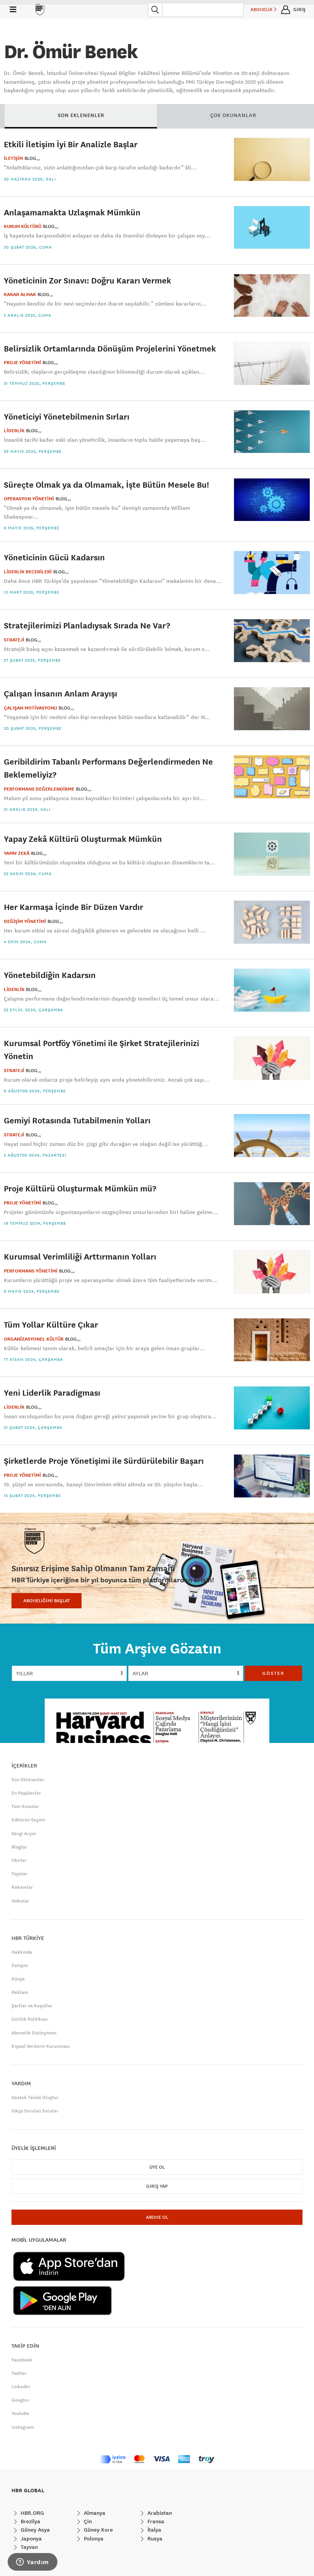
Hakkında (22, 1952)
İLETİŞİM (13, 158)
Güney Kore (98, 2530)
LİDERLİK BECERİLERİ (28, 572)
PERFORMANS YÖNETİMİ (31, 1271)
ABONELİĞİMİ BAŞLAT (47, 1601)
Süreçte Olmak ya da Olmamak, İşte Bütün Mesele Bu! (106, 484)
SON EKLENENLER (81, 115)
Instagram (23, 2427)
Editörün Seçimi (28, 1820)
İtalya (154, 2530)
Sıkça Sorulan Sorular (35, 2111)
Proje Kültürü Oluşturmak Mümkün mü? (80, 1188)
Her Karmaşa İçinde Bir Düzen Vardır (74, 907)
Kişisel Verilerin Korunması (41, 2046)
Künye (18, 1979)
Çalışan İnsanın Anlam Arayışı (61, 693)
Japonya (30, 2539)
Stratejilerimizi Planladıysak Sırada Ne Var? (87, 625)
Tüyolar (20, 1874)
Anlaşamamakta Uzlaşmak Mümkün (72, 212)
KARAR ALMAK (20, 295)
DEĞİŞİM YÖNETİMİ (25, 921)
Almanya (94, 2513)
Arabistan (159, 2513)
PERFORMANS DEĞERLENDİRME (39, 789)
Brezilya (30, 2521)
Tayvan (29, 2547)
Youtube (20, 2413)
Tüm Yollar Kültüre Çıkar (51, 1324)
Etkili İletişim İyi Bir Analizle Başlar (71, 144)
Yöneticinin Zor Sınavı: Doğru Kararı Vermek (87, 280)
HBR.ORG (32, 2513)
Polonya (93, 2539)
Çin (87, 2521)
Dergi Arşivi (24, 1834)
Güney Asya (34, 2530)
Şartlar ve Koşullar (32, 2006)
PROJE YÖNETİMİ (22, 363)
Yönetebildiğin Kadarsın (50, 975)
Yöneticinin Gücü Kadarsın (54, 557)
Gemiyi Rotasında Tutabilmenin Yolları (77, 1120)
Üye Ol (157, 2167)
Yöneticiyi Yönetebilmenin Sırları (67, 416)
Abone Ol (157, 2217)
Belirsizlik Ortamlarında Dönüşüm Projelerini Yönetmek (110, 348)
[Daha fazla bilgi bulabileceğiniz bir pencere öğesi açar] (33, 2563)
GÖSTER (273, 1673)
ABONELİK (262, 10)
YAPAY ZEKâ (17, 853)
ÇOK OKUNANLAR (233, 115)
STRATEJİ (14, 640)
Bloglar (19, 1847)
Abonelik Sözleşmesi (34, 2033)
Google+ (21, 2400)
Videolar (20, 1901)
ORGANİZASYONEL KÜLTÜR (34, 1339)
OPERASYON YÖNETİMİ (29, 499)
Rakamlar (22, 1887)
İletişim (20, 1966)
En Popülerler (26, 1793)
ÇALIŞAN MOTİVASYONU (30, 708)
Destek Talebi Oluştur (35, 2098)
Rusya (154, 2539)
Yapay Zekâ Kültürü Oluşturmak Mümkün (83, 839)
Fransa (155, 2521)
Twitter (19, 2373)
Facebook (22, 2360)
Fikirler (19, 1860)
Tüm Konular (25, 1806)
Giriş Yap (157, 2186)
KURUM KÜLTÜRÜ (23, 226)
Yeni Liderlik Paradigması (52, 1392)
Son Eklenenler (28, 1780)
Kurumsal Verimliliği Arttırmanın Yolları (80, 1256)
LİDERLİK (14, 431)
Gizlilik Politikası (29, 2019)
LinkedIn (21, 2387)
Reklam (20, 1992)
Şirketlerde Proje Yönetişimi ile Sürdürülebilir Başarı (104, 1460)
